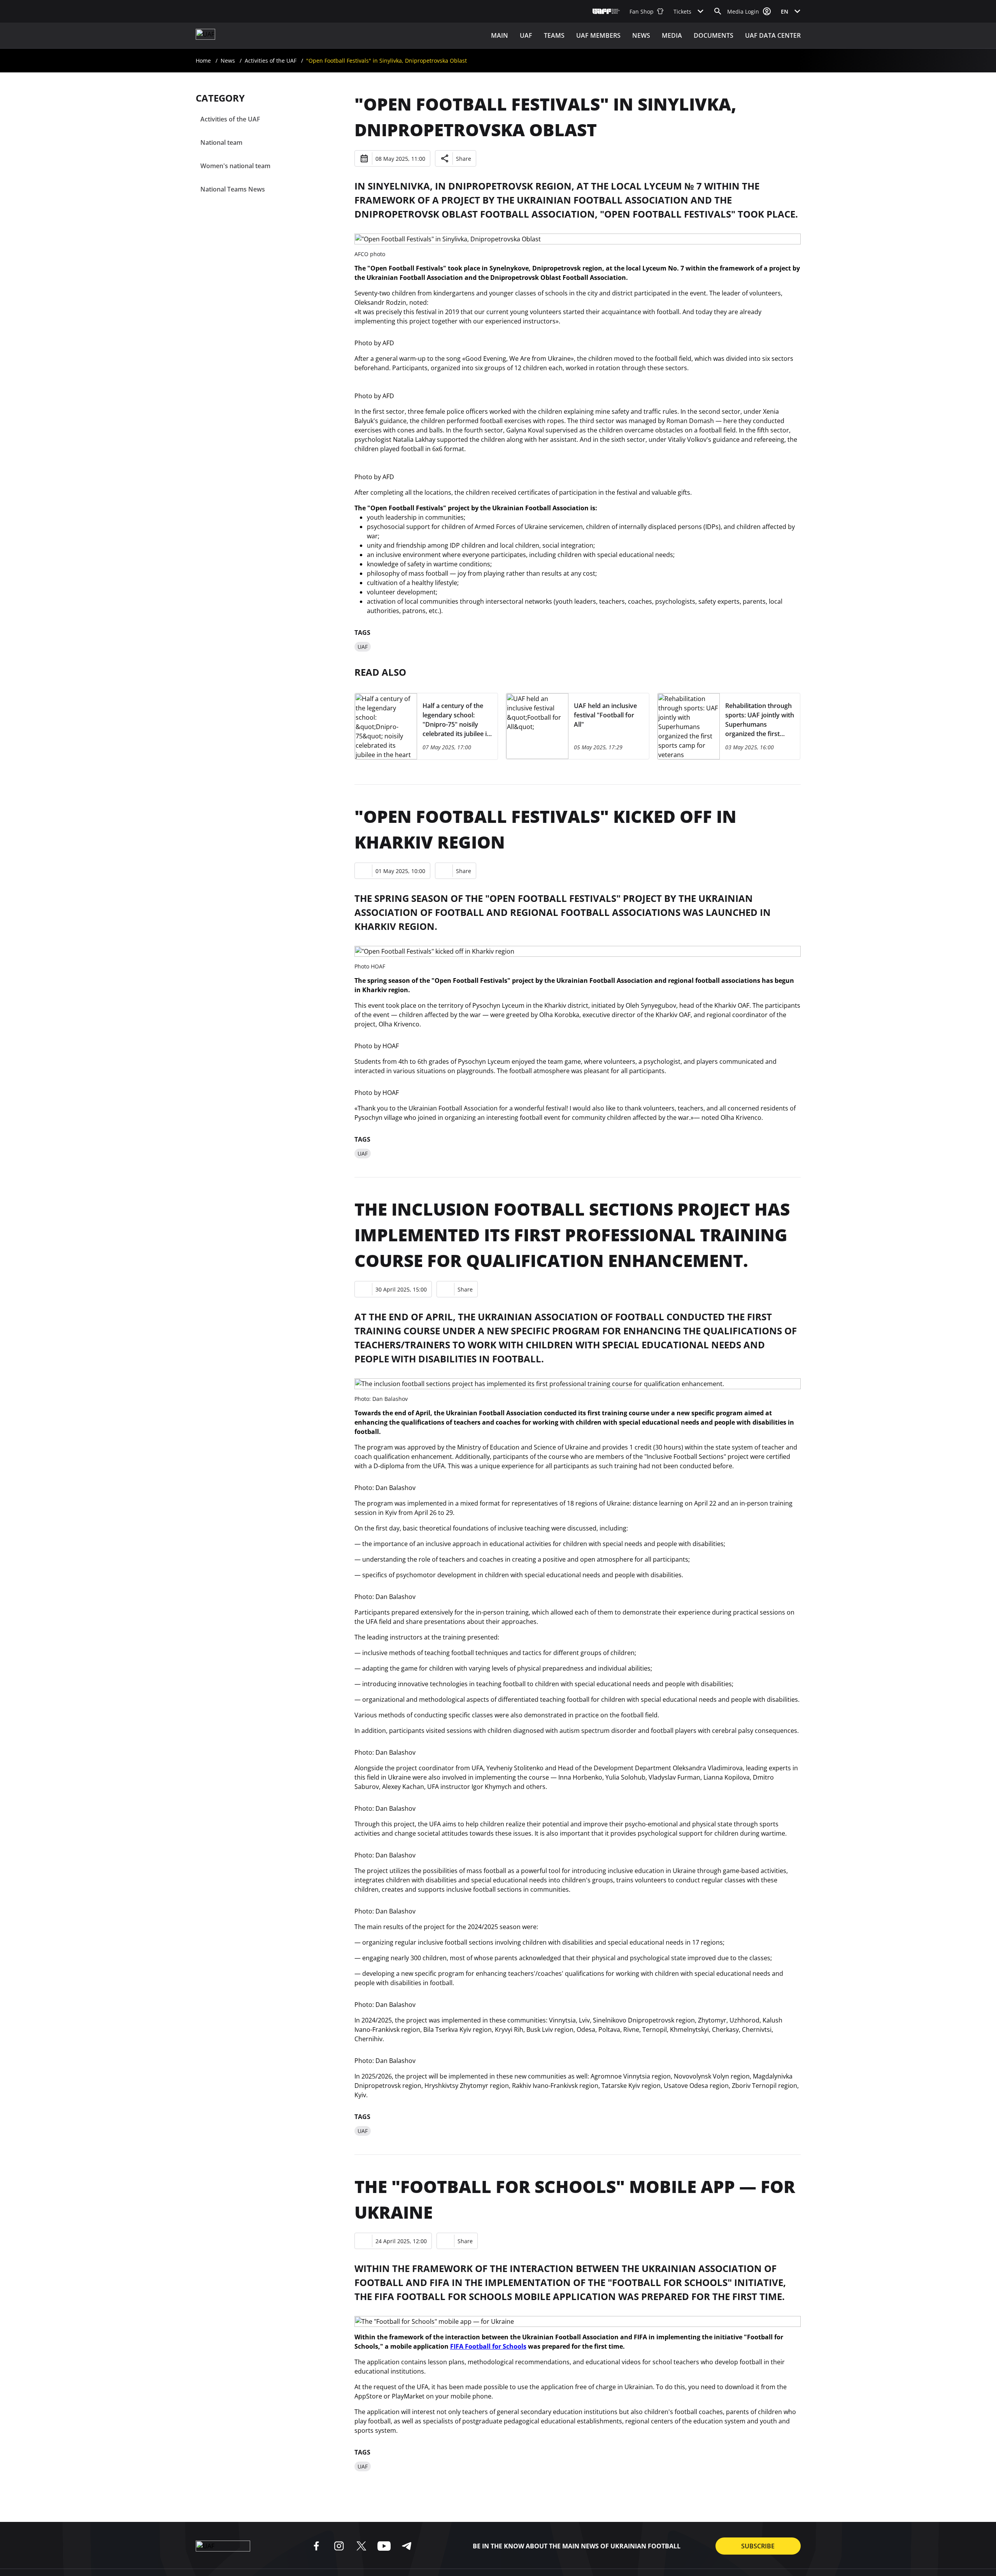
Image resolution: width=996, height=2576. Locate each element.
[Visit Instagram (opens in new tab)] (339, 2546)
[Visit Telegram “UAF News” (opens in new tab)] (407, 2546)
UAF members (598, 35)
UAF (526, 35)
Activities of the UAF (271, 61)
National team (221, 142)
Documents (714, 35)
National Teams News (233, 189)
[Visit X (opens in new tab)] (361, 2546)
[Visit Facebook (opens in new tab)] (316, 2546)
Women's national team (235, 166)
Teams (554, 35)
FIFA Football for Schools (488, 2346)
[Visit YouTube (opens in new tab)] (384, 2546)
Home (203, 61)
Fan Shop (642, 11)
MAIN (500, 35)
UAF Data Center (773, 35)
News (641, 35)
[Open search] (718, 11)
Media (672, 35)
